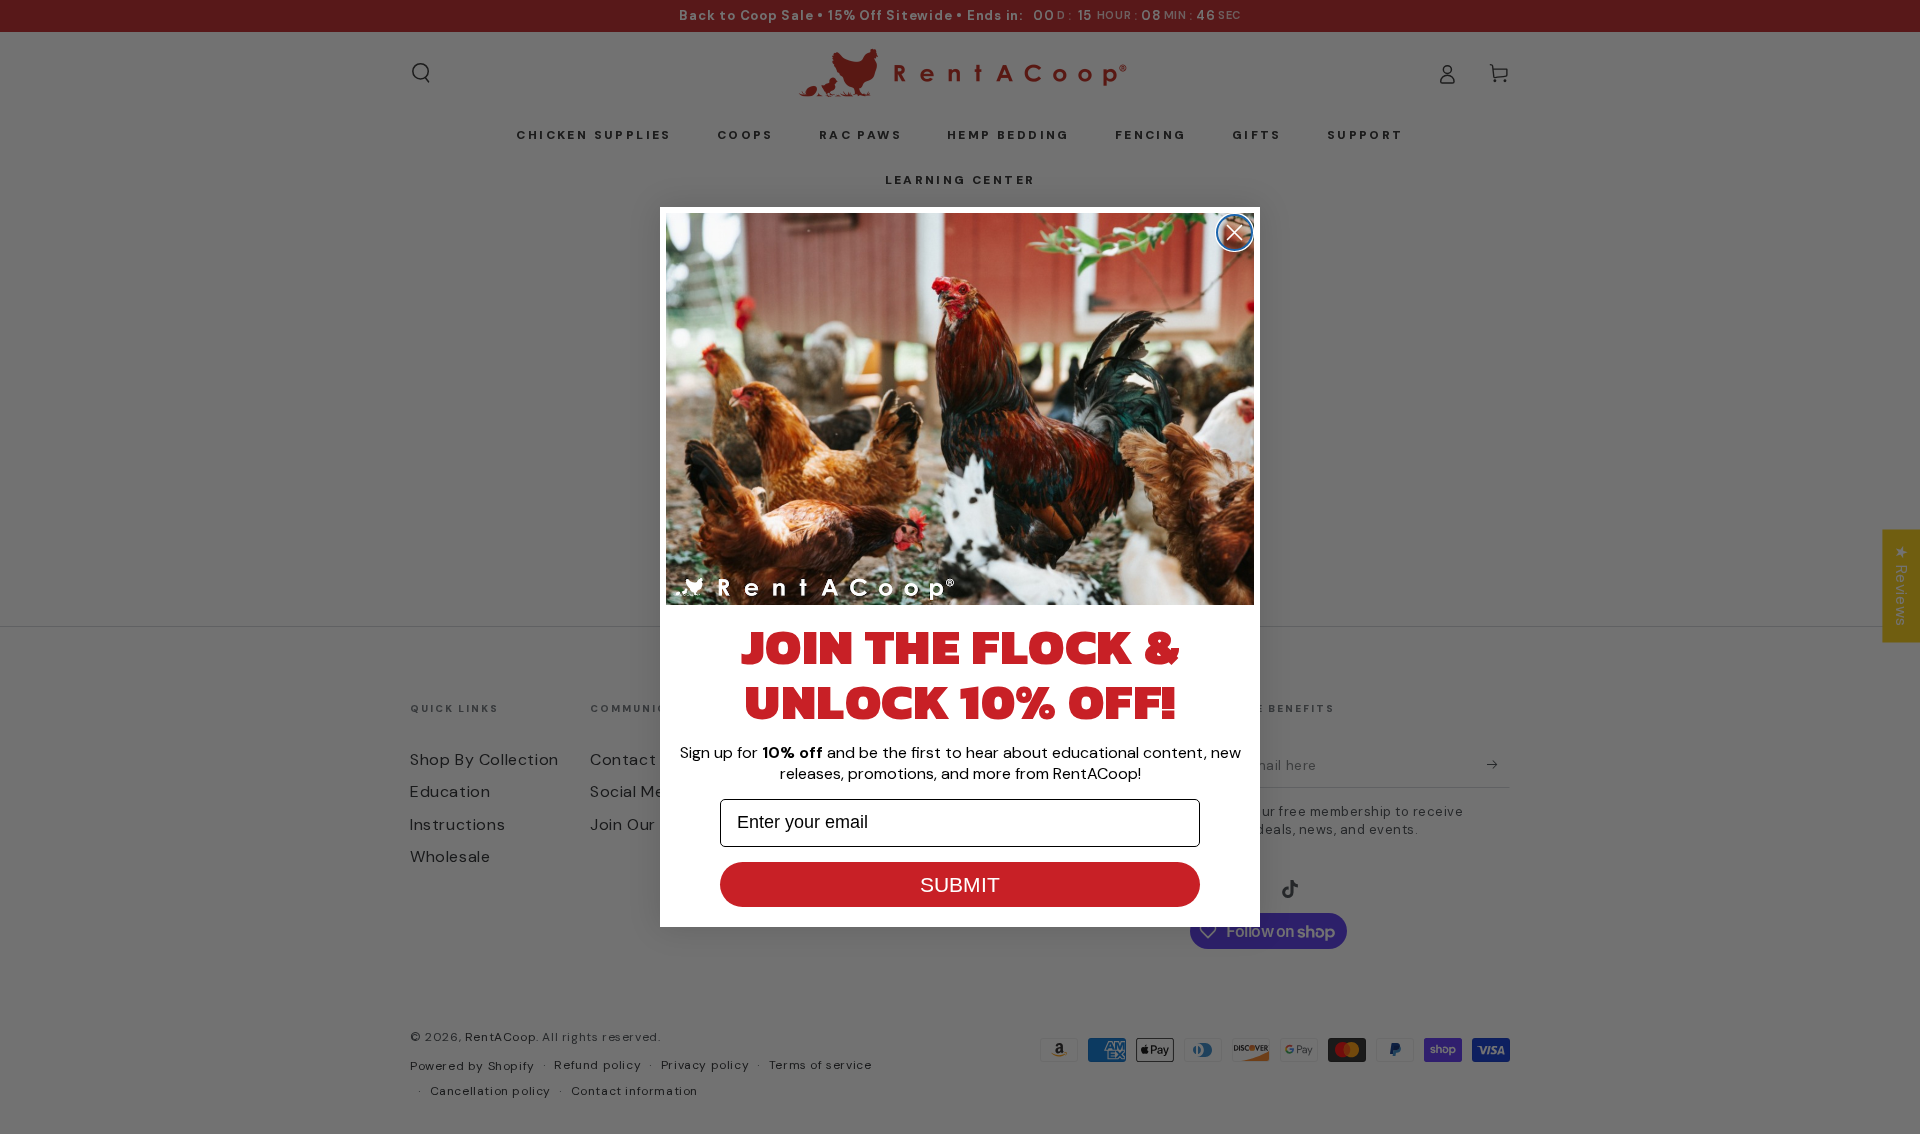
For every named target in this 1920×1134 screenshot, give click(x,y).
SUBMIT (960, 884)
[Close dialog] (1234, 232)
